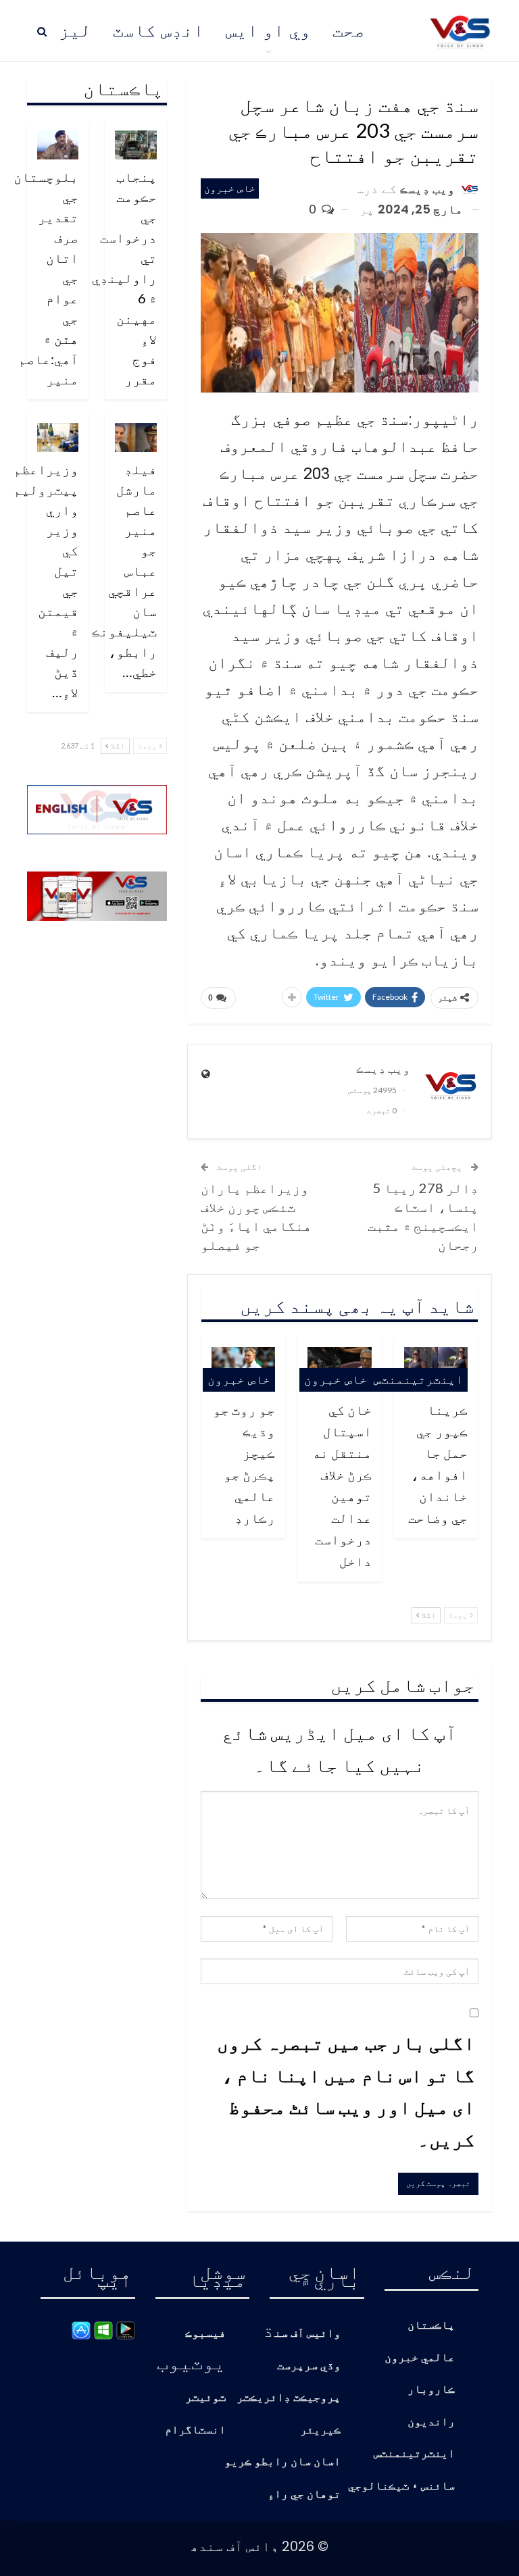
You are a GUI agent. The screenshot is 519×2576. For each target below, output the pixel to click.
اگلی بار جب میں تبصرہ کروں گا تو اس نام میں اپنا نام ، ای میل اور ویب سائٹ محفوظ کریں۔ (346, 2091)
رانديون (431, 2422)
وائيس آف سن (307, 2334)
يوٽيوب (191, 2362)
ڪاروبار (431, 2390)
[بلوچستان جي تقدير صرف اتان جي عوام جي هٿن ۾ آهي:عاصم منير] (58, 145)
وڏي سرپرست (309, 2366)
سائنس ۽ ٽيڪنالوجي (401, 2486)
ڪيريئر (320, 2430)
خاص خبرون (230, 188)
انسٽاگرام (195, 2430)
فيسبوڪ (205, 2334)
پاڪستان (431, 2326)
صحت (349, 30)
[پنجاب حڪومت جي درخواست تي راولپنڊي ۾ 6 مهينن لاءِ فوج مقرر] (136, 145)
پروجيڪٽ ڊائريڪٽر (289, 2398)
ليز (75, 30)
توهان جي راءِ (304, 2495)
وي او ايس (268, 30)
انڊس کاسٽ (158, 30)
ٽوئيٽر (205, 2398)
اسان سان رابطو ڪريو (282, 2462)
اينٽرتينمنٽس (418, 1379)
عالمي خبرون (420, 2358)
